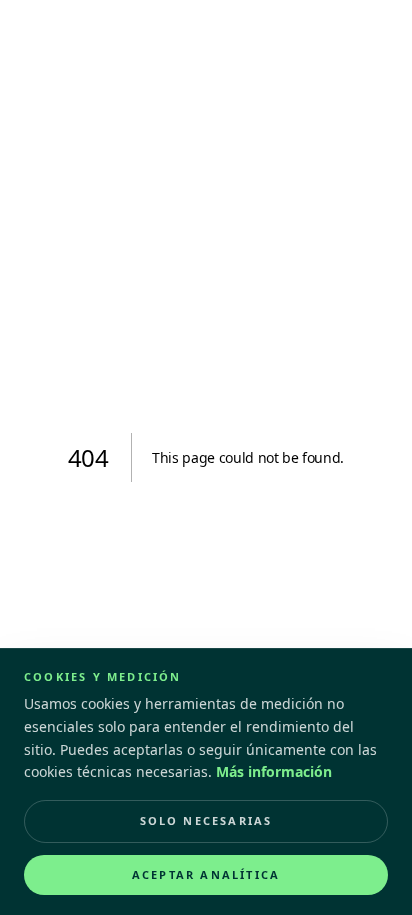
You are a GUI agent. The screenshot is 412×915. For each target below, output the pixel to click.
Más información (274, 771)
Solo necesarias (206, 820)
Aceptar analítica (206, 874)
